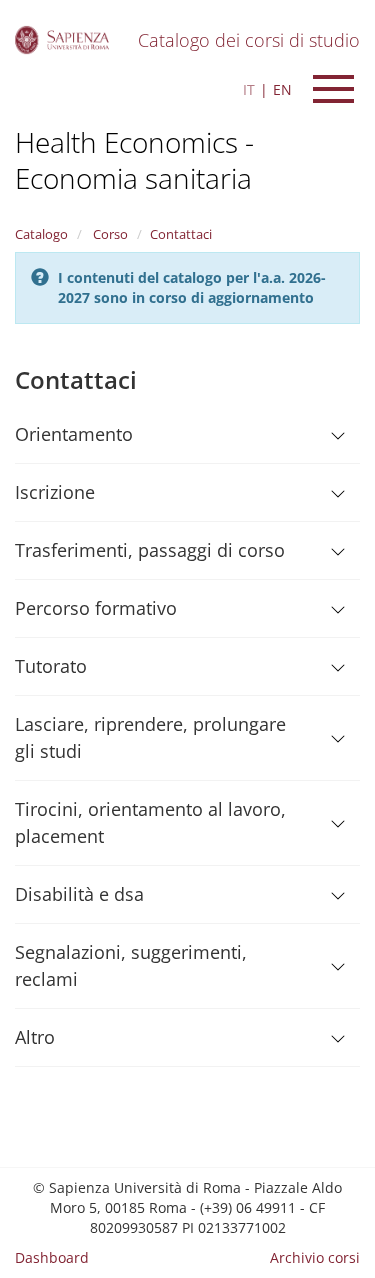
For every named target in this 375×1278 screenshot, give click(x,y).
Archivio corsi (315, 1257)
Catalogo (41, 234)
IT (249, 89)
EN (282, 89)
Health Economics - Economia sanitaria (134, 160)
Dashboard (52, 1257)
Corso (109, 234)
